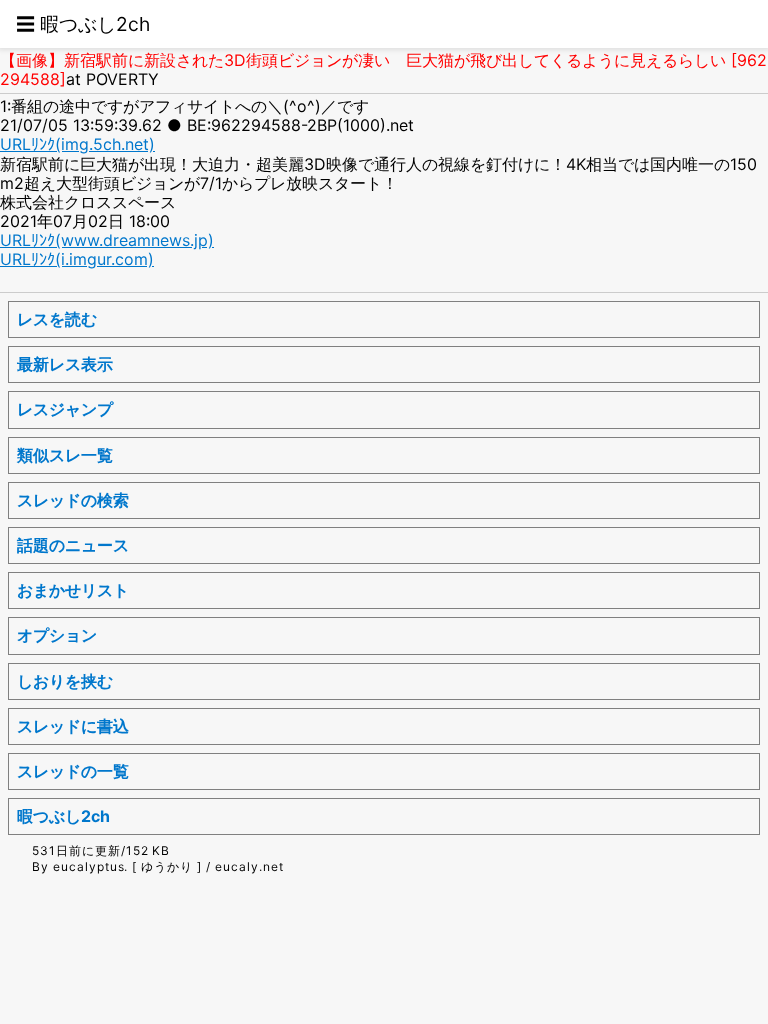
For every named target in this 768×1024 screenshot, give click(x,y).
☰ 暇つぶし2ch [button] (83, 24)
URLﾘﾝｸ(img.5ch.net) (77, 144)
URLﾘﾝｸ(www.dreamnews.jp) (107, 240)
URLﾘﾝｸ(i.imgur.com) (77, 259)
